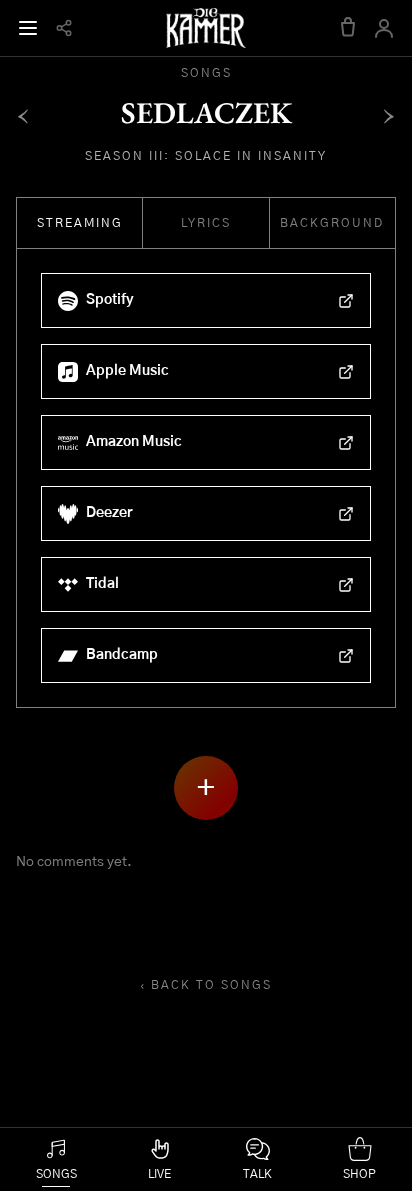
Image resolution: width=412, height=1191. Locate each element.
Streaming (80, 223)
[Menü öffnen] (28, 28)
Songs (206, 73)
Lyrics (206, 223)
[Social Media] (64, 28)
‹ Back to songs (206, 985)
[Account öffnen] (384, 28)
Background (332, 223)
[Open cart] (348, 28)
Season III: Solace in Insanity (206, 156)
